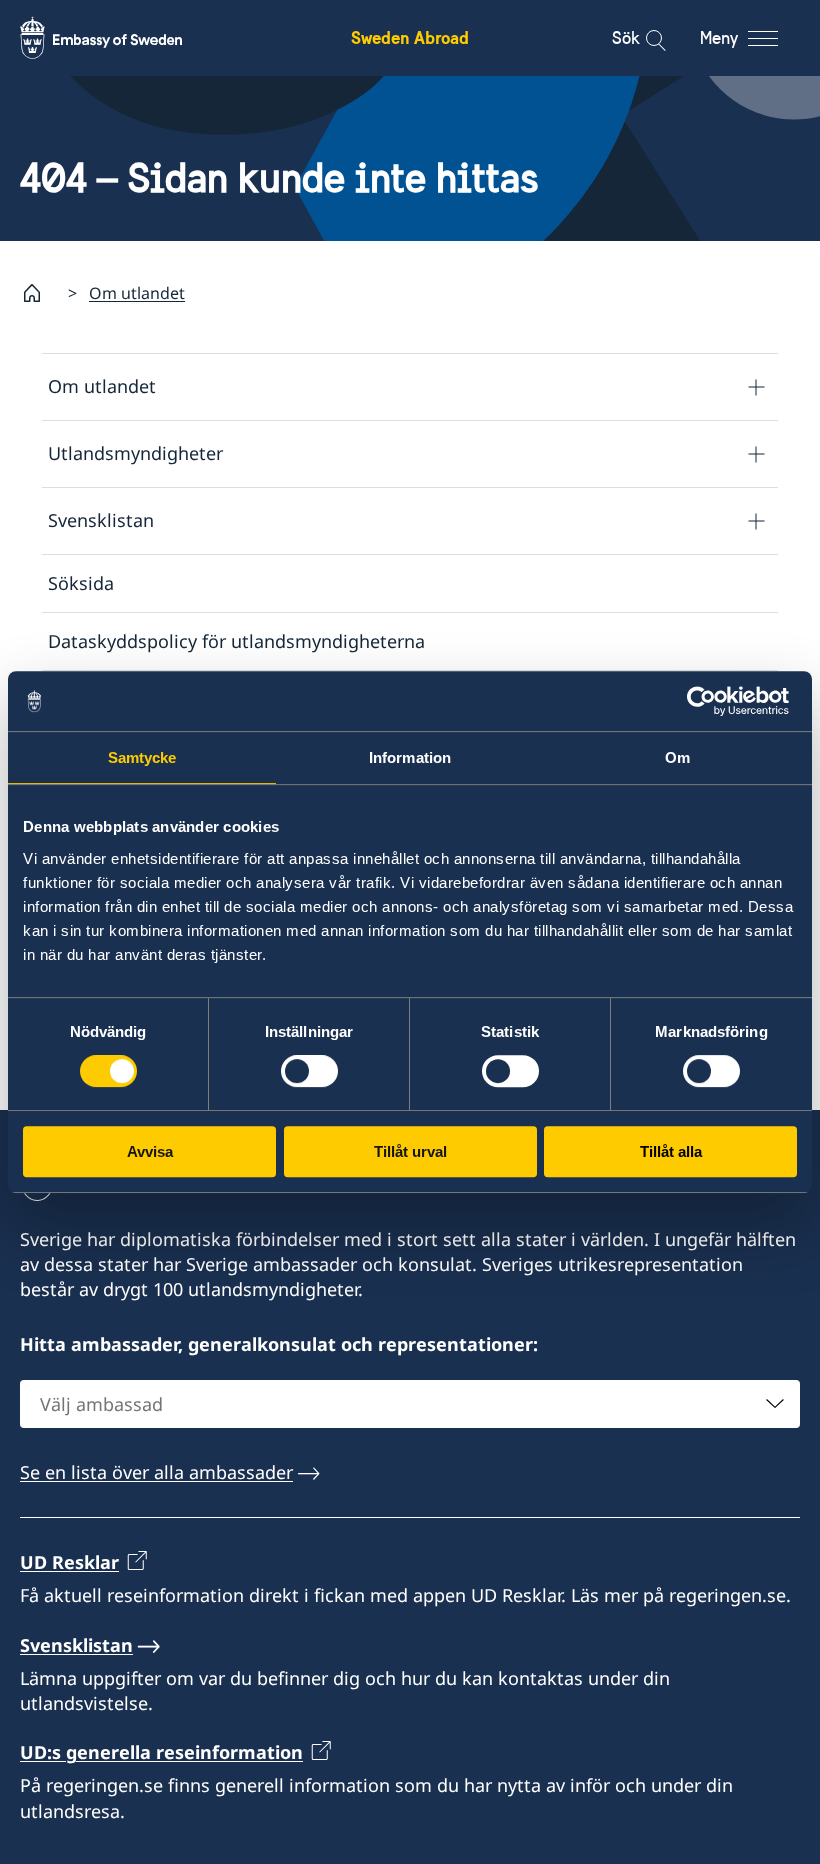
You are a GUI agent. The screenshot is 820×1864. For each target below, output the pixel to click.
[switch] (309, 1071)
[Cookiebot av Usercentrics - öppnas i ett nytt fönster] (709, 701)
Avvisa (150, 1151)
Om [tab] (677, 757)
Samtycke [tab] (142, 757)
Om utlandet (137, 293)
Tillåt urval (410, 1151)
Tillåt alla (671, 1151)
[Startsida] (40, 293)
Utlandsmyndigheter (135, 453)
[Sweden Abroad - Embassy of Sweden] (120, 38)
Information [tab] (410, 757)
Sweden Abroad (410, 37)
